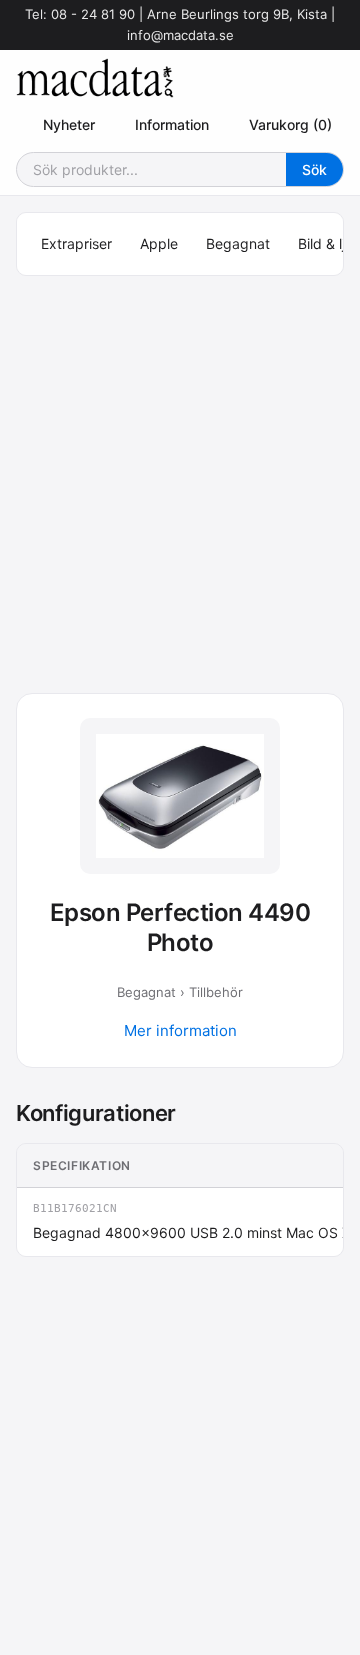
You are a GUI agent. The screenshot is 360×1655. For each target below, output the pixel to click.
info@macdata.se (180, 35)
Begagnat (238, 243)
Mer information (180, 1030)
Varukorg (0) (290, 124)
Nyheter (69, 124)
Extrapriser (76, 243)
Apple (159, 243)
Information (172, 124)
